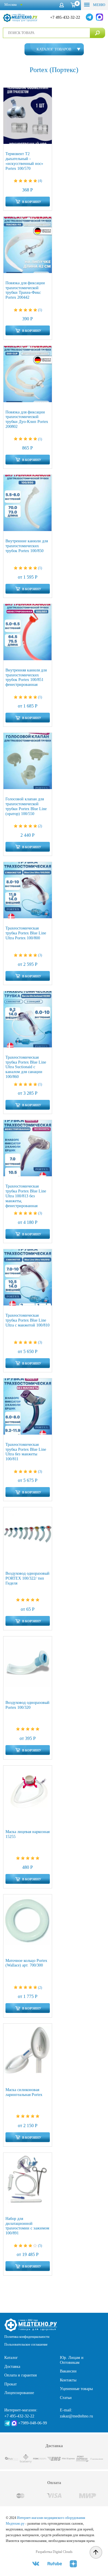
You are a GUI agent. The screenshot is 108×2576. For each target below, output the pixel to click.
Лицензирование (19, 2393)
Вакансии (68, 2371)
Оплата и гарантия (20, 2375)
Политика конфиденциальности (27, 2337)
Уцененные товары (76, 2389)
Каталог (11, 2358)
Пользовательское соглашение (26, 2344)
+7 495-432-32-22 (65, 17)
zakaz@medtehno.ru (76, 2416)
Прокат (11, 2384)
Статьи (66, 2398)
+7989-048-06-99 (33, 2423)
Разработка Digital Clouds (54, 2552)
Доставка (12, 2367)
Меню (99, 5)
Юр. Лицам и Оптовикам (72, 2360)
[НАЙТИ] (97, 33)
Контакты (68, 2380)
